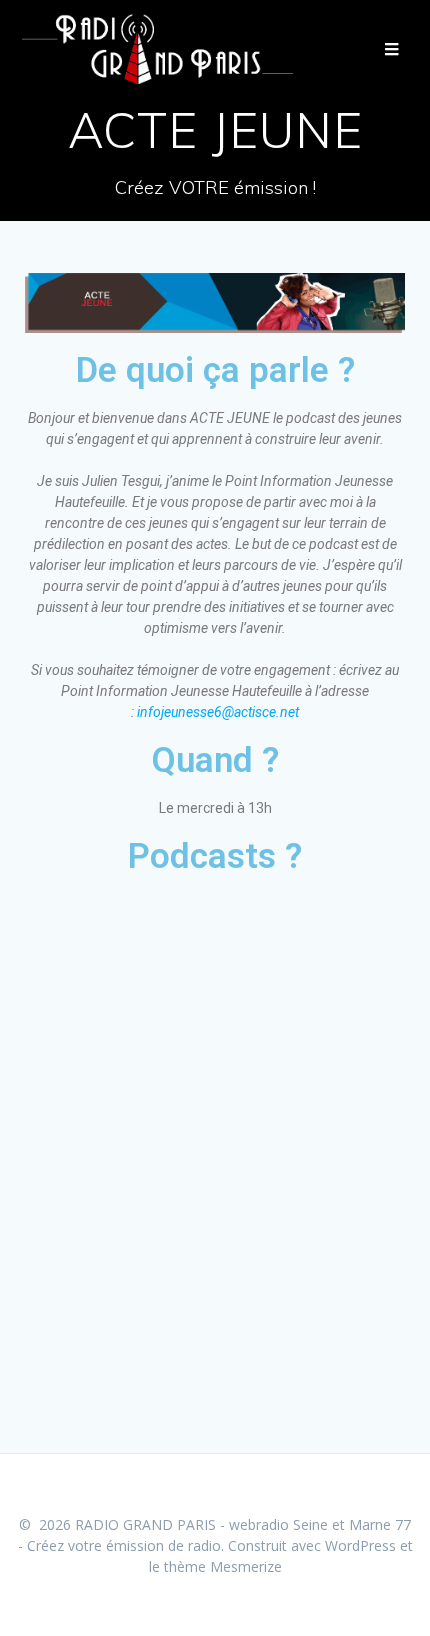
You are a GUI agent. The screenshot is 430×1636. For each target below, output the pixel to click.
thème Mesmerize (223, 1566)
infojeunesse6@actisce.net (218, 712)
